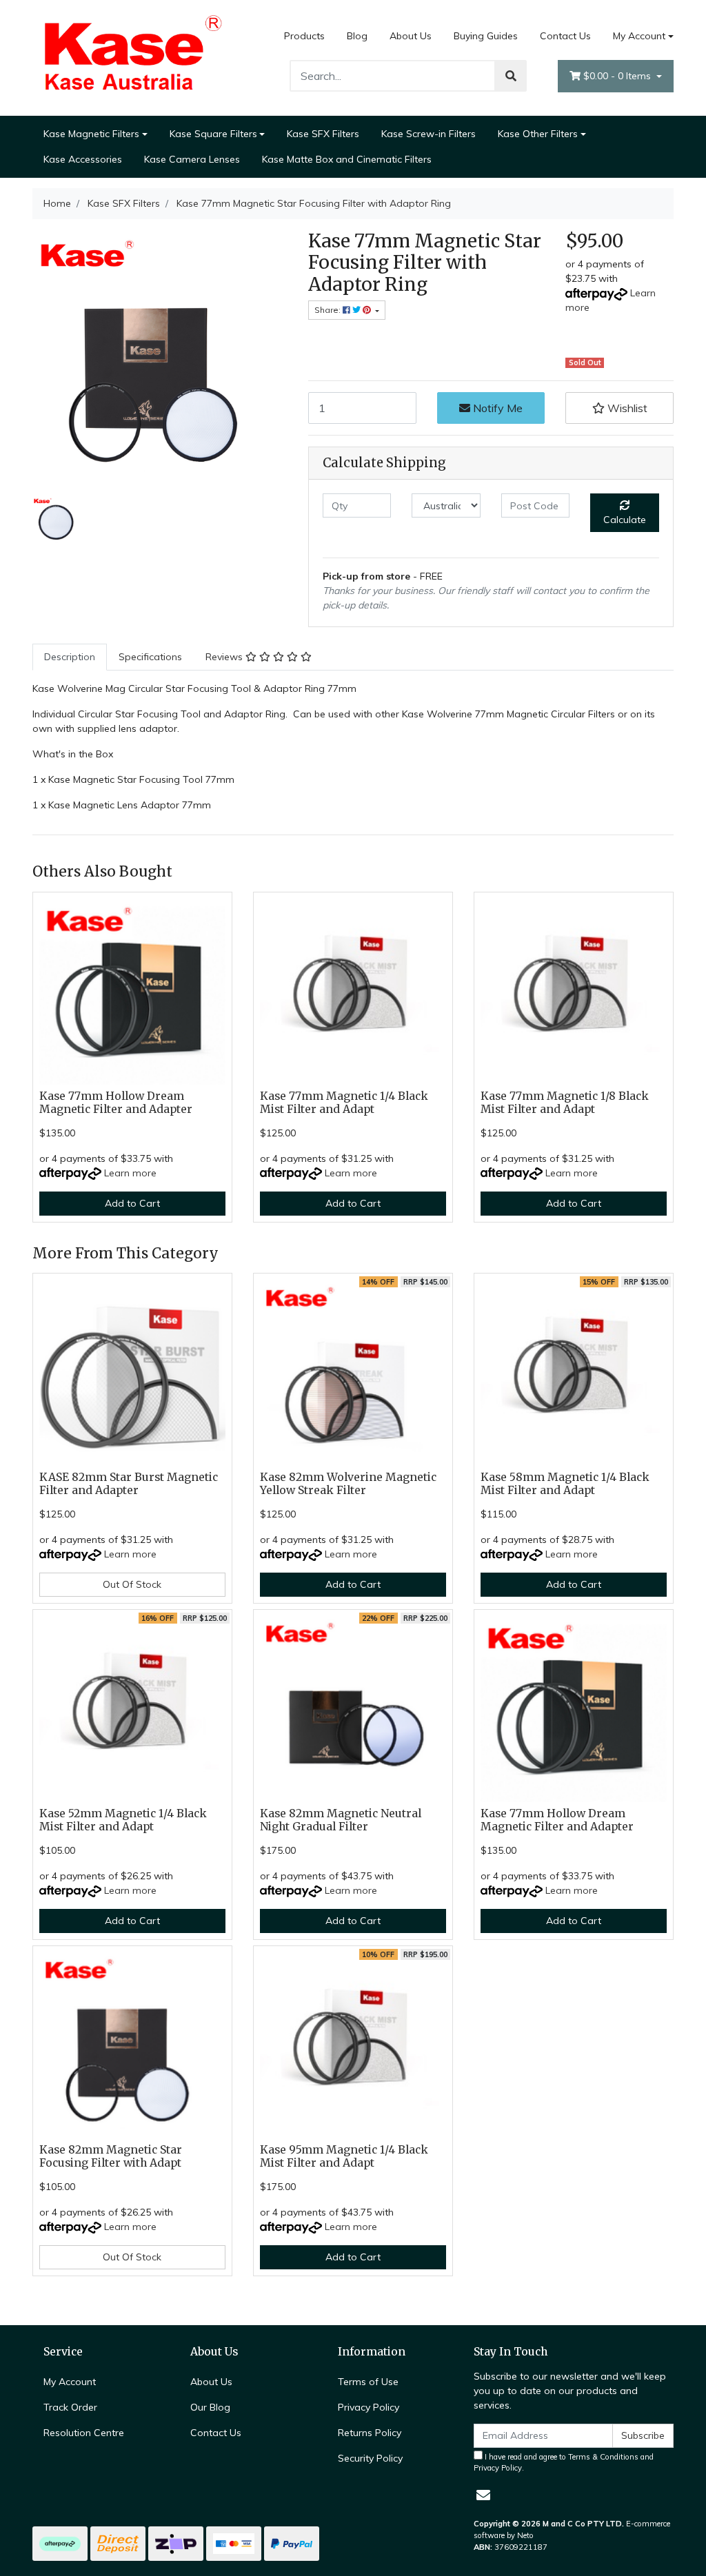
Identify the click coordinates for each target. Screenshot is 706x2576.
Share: (329, 310)
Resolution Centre (84, 2433)
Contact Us (565, 36)
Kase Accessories (83, 159)
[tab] (70, 657)
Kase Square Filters (213, 134)
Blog (357, 36)
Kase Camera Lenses (192, 159)
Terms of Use (368, 2382)
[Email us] (483, 2495)
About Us (411, 36)
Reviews (225, 657)
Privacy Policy (369, 2407)
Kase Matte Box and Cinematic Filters (347, 159)
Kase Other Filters (538, 134)
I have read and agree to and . (564, 2463)
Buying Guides (486, 36)
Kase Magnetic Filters (91, 134)
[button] (619, 408)
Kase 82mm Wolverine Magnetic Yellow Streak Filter (348, 1484)
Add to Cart (132, 1203)
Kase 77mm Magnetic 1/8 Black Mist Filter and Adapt (565, 1103)
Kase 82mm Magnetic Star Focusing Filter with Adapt (111, 2156)
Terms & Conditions (603, 2457)
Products (304, 36)
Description (70, 657)
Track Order (70, 2407)
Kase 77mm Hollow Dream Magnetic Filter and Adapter (116, 1103)
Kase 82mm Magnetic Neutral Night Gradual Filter (341, 1820)
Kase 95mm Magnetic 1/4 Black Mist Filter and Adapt (344, 2156)
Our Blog (210, 2407)
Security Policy (370, 2458)
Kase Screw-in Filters (428, 134)
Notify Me (496, 408)
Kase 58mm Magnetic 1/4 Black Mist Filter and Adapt (565, 1484)
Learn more (130, 1173)
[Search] (511, 76)
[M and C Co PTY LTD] (132, 57)
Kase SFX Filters (323, 134)
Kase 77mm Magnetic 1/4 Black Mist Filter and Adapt (344, 1103)
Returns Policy (370, 2433)
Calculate (625, 520)
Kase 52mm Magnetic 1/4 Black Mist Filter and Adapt (123, 1820)
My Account (639, 36)
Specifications (150, 657)
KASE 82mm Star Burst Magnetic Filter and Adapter (129, 1484)
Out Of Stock (132, 1584)
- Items (618, 76)
